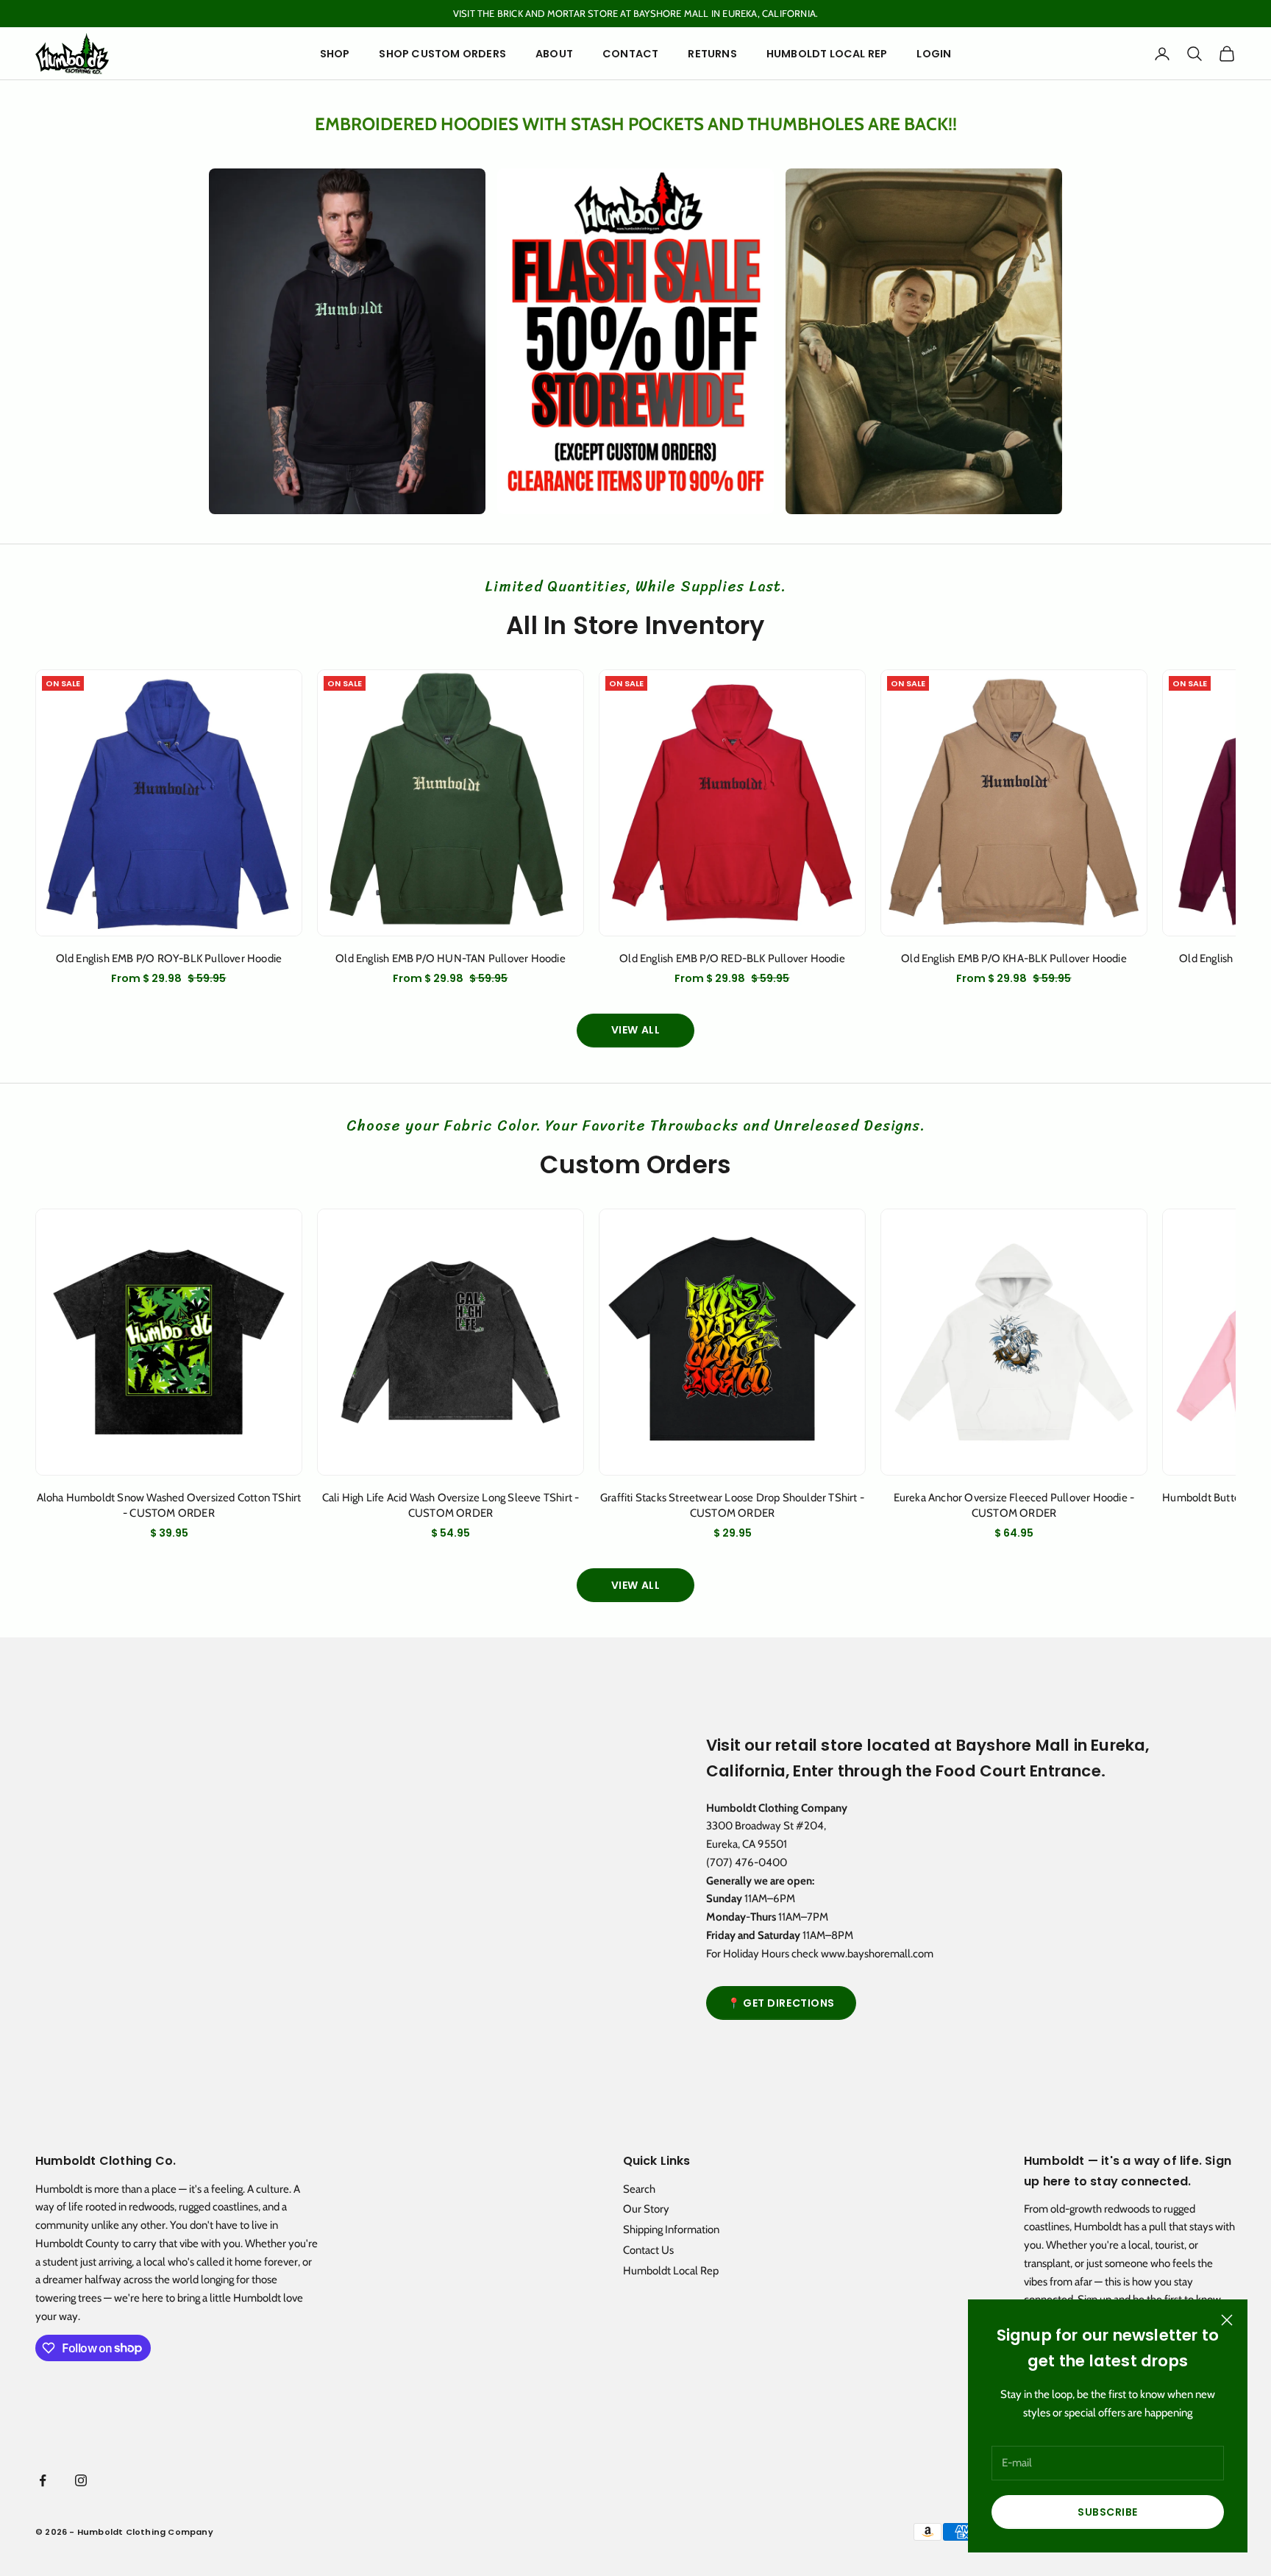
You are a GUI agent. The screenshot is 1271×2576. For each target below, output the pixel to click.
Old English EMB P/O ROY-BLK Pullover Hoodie (169, 958)
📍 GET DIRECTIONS (781, 2003)
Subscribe (1108, 2512)
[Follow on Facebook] (43, 2480)
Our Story (646, 2209)
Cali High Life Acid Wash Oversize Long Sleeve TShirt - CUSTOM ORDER (451, 1505)
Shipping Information (671, 2230)
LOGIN (934, 54)
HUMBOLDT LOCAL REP (827, 54)
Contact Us (648, 2250)
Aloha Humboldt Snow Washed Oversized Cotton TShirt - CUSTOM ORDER (169, 1505)
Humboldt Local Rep (671, 2271)
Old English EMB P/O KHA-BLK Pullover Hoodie (1014, 958)
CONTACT (630, 54)
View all (635, 1030)
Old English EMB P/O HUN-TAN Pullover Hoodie (451, 958)
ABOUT (554, 54)
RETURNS (712, 54)
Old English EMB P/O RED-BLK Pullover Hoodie (732, 958)
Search (639, 2189)
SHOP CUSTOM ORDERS (442, 54)
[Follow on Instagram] (81, 2480)
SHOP (335, 54)
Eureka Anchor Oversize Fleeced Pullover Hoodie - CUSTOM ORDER (1014, 1505)
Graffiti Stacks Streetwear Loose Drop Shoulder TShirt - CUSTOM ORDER (732, 1505)
